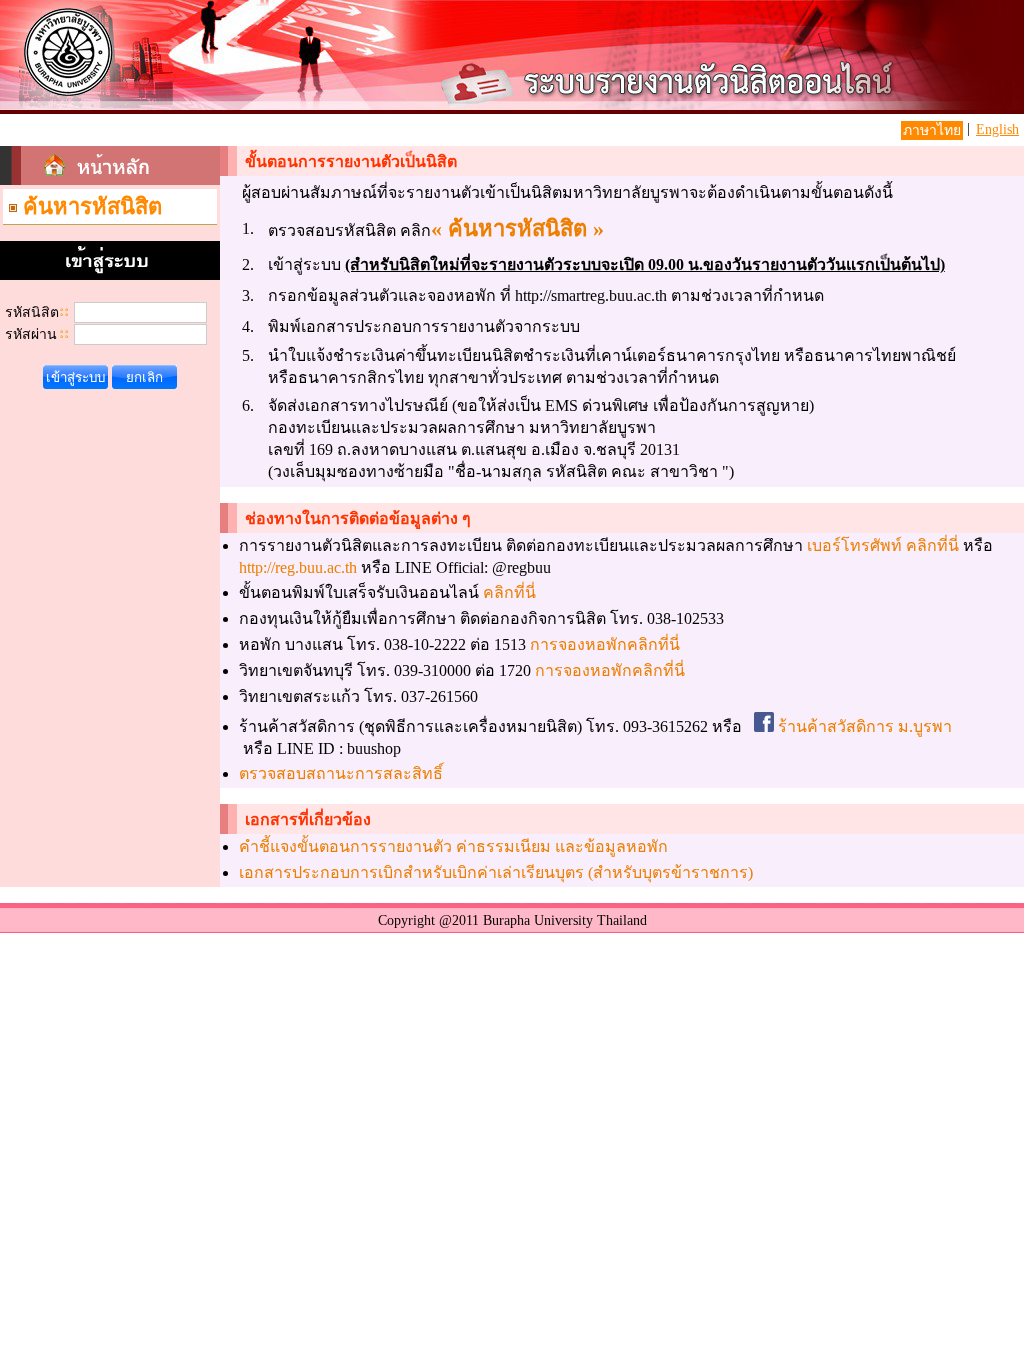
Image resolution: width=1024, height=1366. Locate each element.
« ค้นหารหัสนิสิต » (517, 228)
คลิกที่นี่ (509, 592)
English (997, 129)
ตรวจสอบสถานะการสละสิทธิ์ (341, 773)
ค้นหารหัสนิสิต (92, 206)
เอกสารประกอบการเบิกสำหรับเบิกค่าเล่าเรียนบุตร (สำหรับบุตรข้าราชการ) (496, 872)
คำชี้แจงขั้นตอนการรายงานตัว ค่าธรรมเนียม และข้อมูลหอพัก (453, 846)
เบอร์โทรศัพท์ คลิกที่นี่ (883, 545)
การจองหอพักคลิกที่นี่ (605, 644)
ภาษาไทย (932, 130)
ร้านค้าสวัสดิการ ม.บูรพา (863, 726)
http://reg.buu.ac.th (298, 567)
